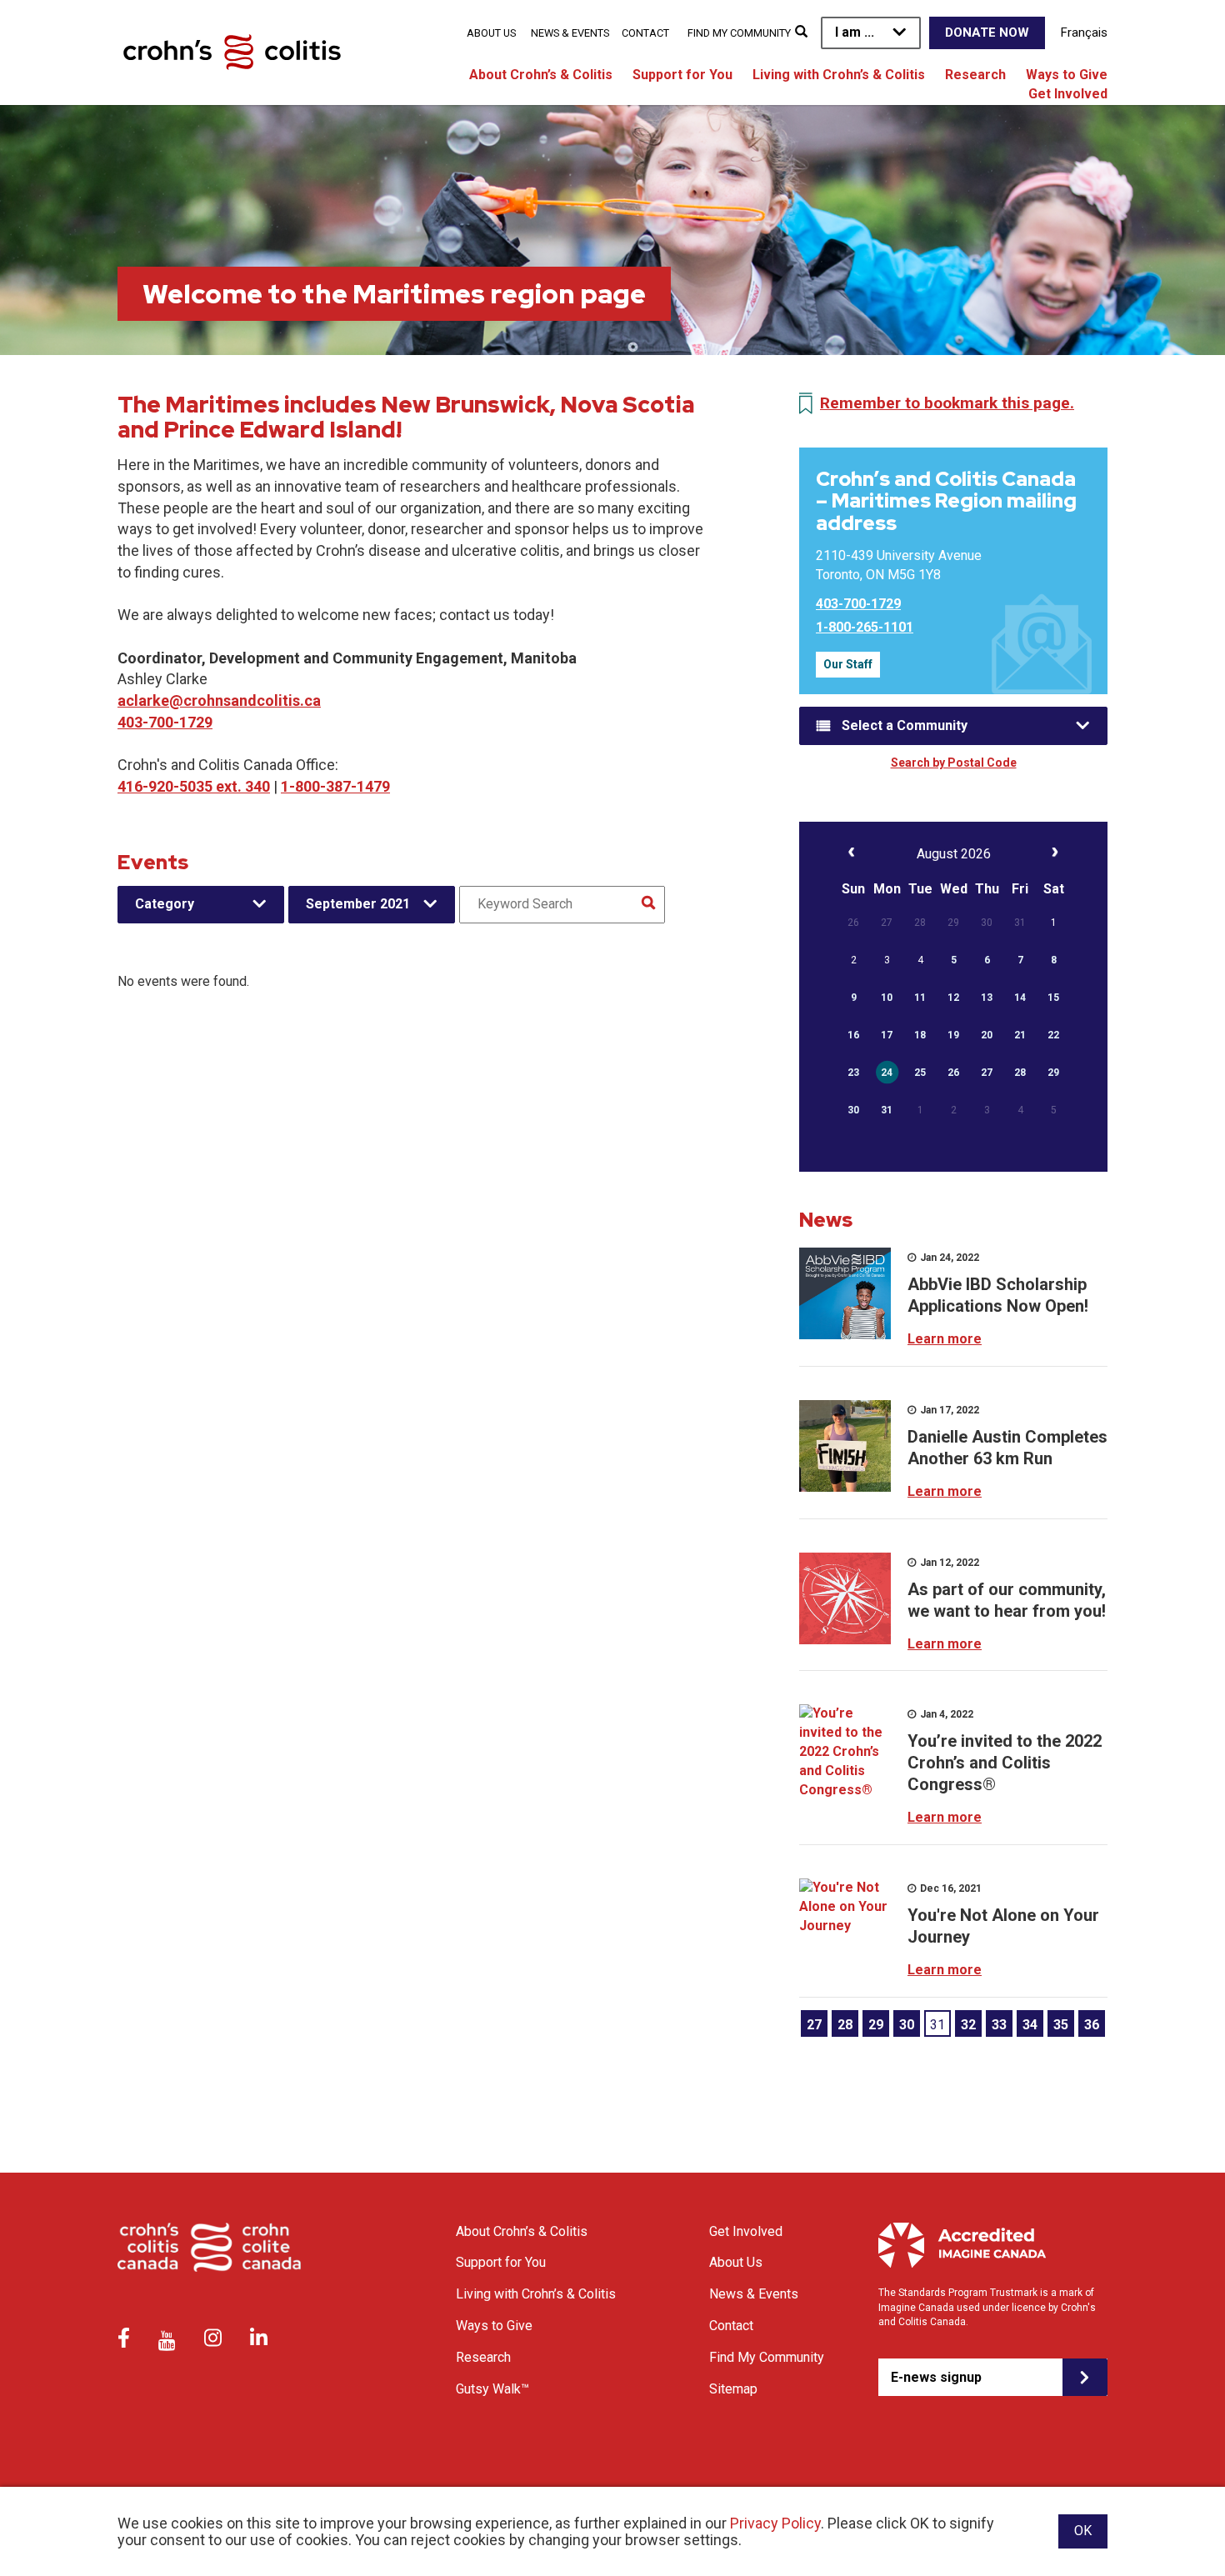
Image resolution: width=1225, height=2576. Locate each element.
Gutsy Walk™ (492, 2389)
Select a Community (905, 725)
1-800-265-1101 (865, 627)
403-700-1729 (165, 722)
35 (1061, 2025)
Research (975, 75)
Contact (645, 33)
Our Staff (848, 664)
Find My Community (739, 33)
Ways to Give (1067, 75)
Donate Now (987, 33)
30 (907, 2025)
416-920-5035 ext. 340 (194, 786)
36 (1092, 2025)
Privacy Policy (775, 2523)
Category (165, 904)
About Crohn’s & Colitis (541, 75)
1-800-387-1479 (335, 786)
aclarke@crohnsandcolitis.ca (219, 700)
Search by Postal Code (954, 763)
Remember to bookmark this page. (947, 403)
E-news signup (936, 2377)
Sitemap (733, 2389)
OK (1083, 2531)
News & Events (570, 33)
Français (1084, 33)
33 (999, 2025)
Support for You (682, 75)
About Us (491, 33)
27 (814, 2025)
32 (968, 2025)
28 (845, 2025)
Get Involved (1068, 94)
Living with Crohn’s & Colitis (839, 75)
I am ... (855, 32)
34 (1030, 2025)
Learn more (945, 1339)
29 (876, 2025)
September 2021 (358, 904)
